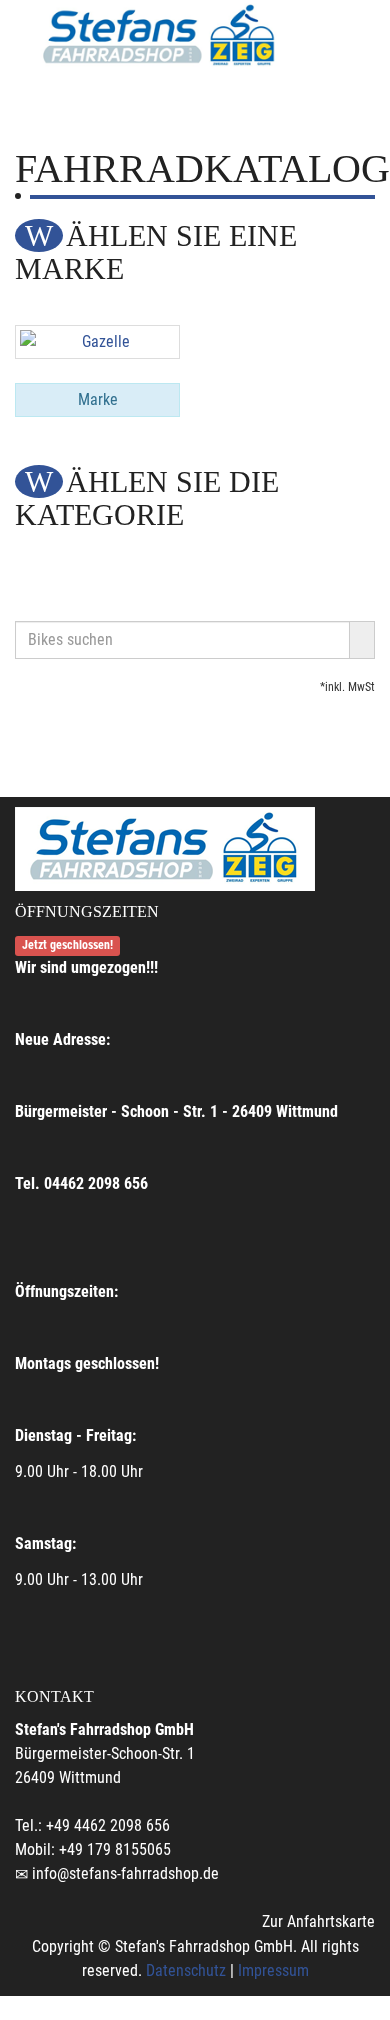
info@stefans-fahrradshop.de (125, 1873)
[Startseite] (160, 36)
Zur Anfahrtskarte (318, 1921)
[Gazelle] (97, 342)
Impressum (273, 1970)
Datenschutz (186, 1970)
